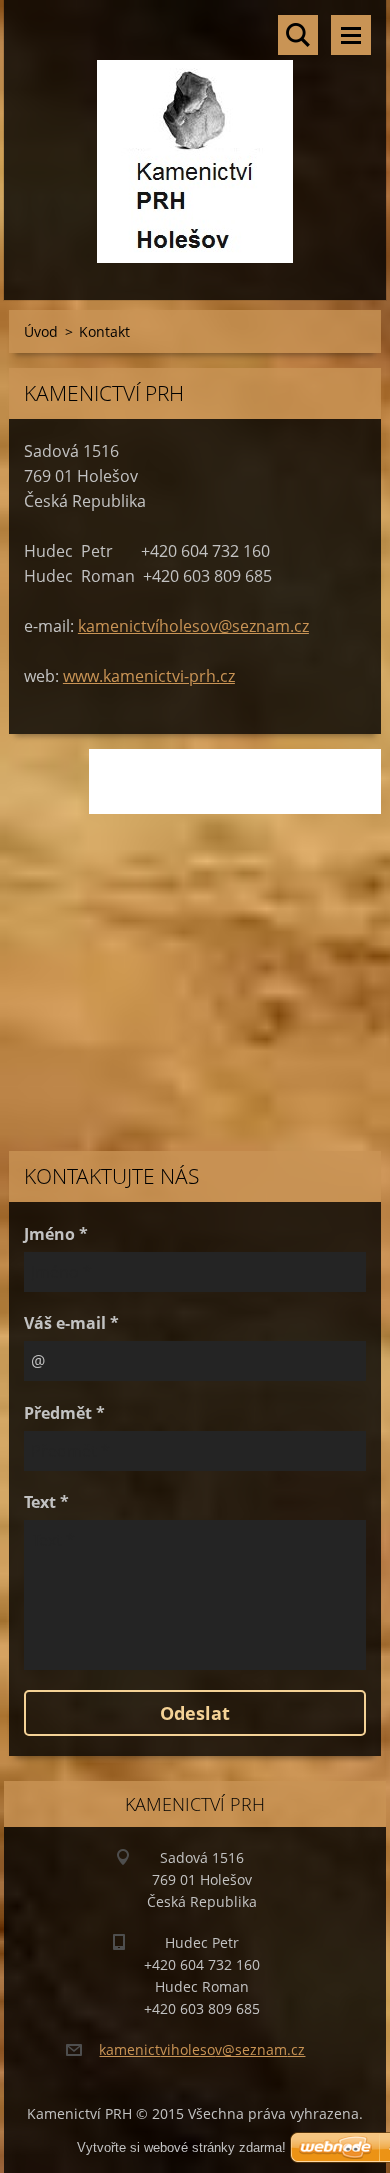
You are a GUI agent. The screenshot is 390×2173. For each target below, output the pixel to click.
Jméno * (56, 1234)
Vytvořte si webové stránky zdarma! (181, 2147)
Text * (46, 1502)
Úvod (41, 331)
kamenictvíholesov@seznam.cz (193, 626)
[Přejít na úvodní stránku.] (195, 137)
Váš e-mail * (71, 1323)
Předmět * (64, 1413)
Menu (351, 35)
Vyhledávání (298, 35)
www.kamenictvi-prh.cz (149, 676)
